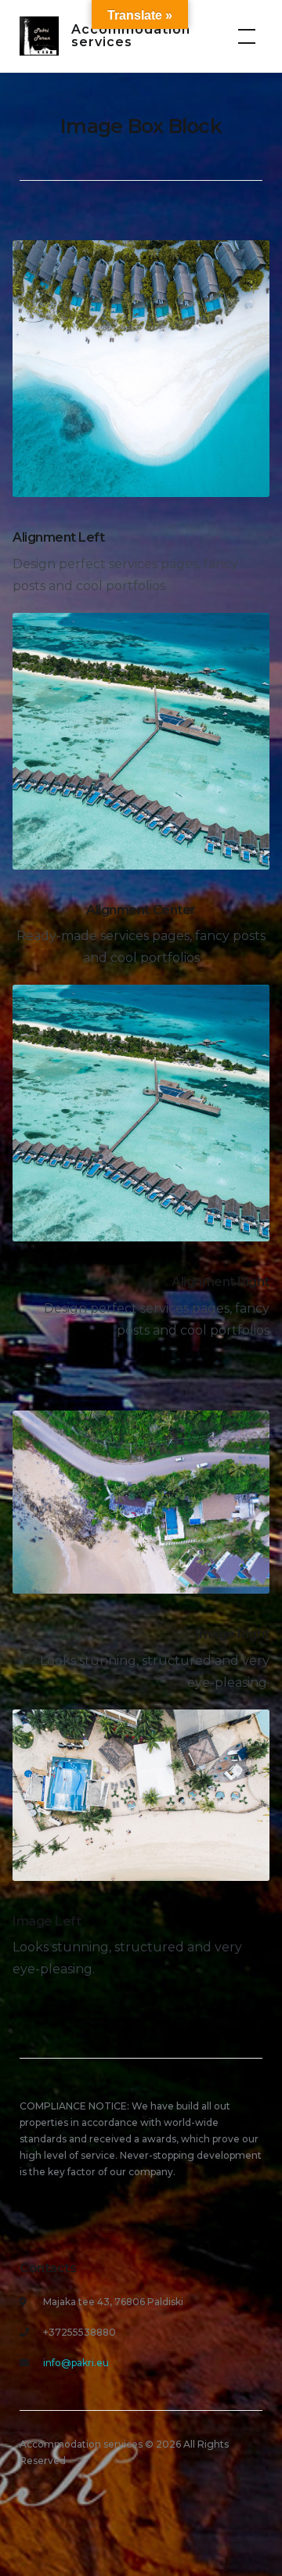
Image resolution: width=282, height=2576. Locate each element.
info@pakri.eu (76, 2363)
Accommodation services (131, 36)
